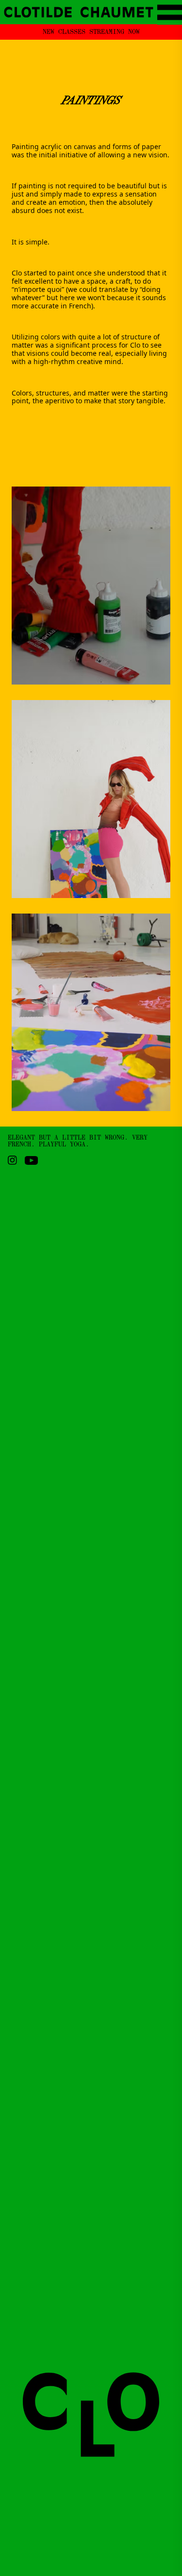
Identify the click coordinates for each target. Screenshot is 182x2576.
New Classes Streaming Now (91, 32)
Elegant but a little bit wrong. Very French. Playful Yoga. (78, 1141)
